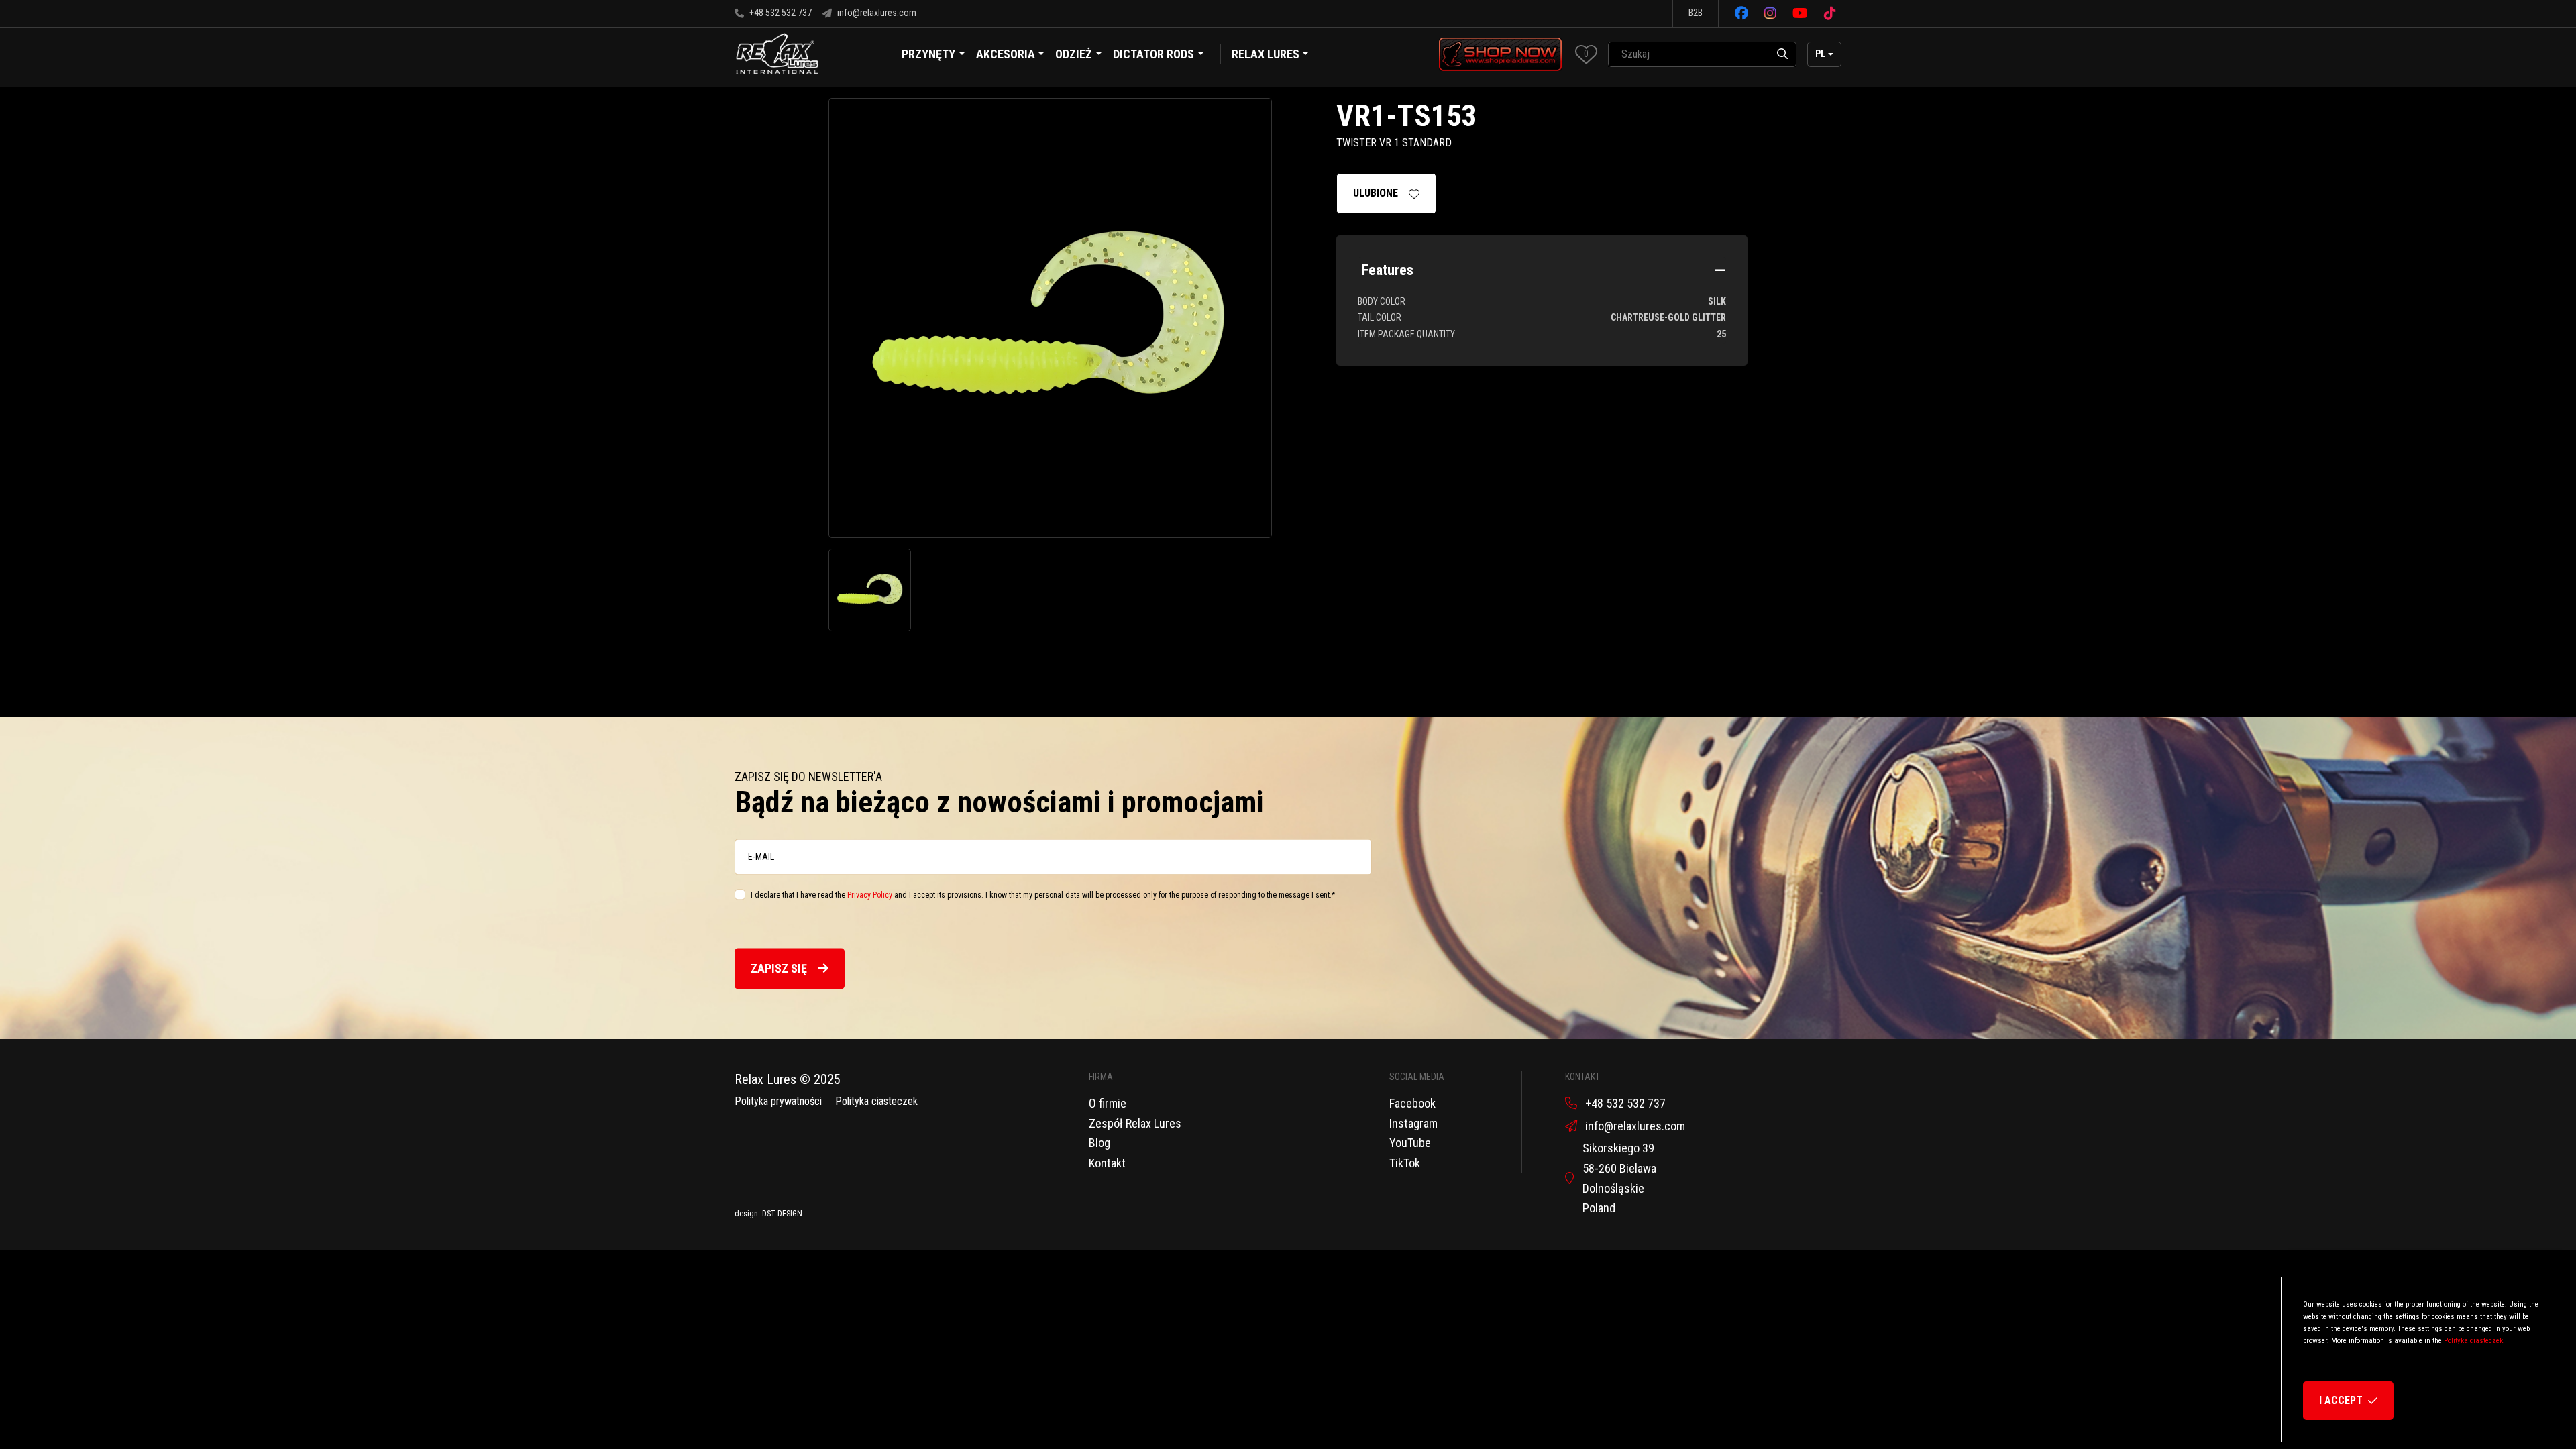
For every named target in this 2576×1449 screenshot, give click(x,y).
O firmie (1108, 1103)
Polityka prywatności (778, 1101)
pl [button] (1820, 54)
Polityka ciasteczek (876, 1101)
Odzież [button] (1074, 54)
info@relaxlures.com (877, 13)
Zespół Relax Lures (1135, 1123)
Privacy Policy (870, 895)
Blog (1099, 1143)
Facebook (1412, 1103)
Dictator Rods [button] (1153, 54)
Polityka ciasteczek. (2474, 1341)
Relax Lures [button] (1266, 54)
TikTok (1405, 1163)
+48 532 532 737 (781, 13)
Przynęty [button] (928, 54)
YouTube (1410, 1143)
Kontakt (1107, 1163)
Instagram (1413, 1123)
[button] (1586, 54)
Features (1388, 270)
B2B (1696, 13)
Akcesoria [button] (1006, 54)
